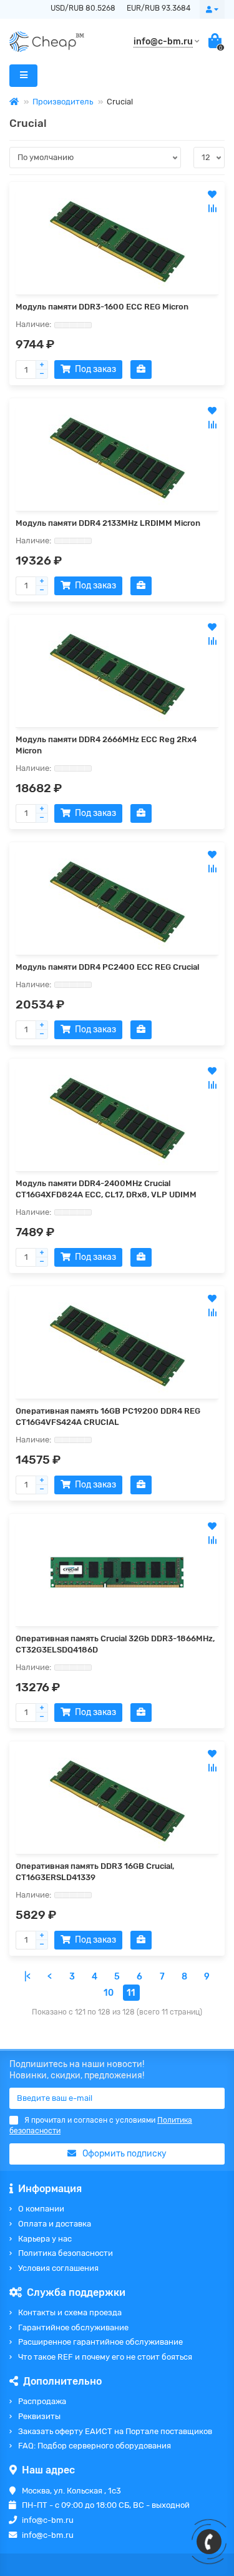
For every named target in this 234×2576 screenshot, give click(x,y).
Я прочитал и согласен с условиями (101, 2126)
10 (109, 1993)
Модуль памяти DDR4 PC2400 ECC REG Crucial (107, 967)
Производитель (63, 102)
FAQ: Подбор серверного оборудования (95, 2446)
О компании (41, 2209)
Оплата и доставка (55, 2224)
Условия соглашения (58, 2268)
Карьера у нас (45, 2239)
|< (27, 1977)
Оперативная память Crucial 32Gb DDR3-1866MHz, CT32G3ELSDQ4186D (115, 1644)
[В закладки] (212, 194)
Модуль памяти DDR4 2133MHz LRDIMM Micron (108, 523)
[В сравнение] (212, 208)
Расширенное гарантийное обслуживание (100, 2342)
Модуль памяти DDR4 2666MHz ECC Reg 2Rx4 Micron (106, 745)
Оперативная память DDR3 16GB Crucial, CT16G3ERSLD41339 (95, 1872)
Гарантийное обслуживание (73, 2327)
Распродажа (42, 2401)
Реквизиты (39, 2416)
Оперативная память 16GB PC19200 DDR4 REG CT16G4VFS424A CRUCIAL (108, 1416)
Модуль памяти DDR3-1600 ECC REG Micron (102, 307)
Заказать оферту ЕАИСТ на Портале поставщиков (115, 2431)
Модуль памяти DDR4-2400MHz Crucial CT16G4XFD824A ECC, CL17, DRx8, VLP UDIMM (106, 1189)
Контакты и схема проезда (70, 2312)
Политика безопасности (66, 2253)
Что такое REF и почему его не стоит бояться (105, 2357)
